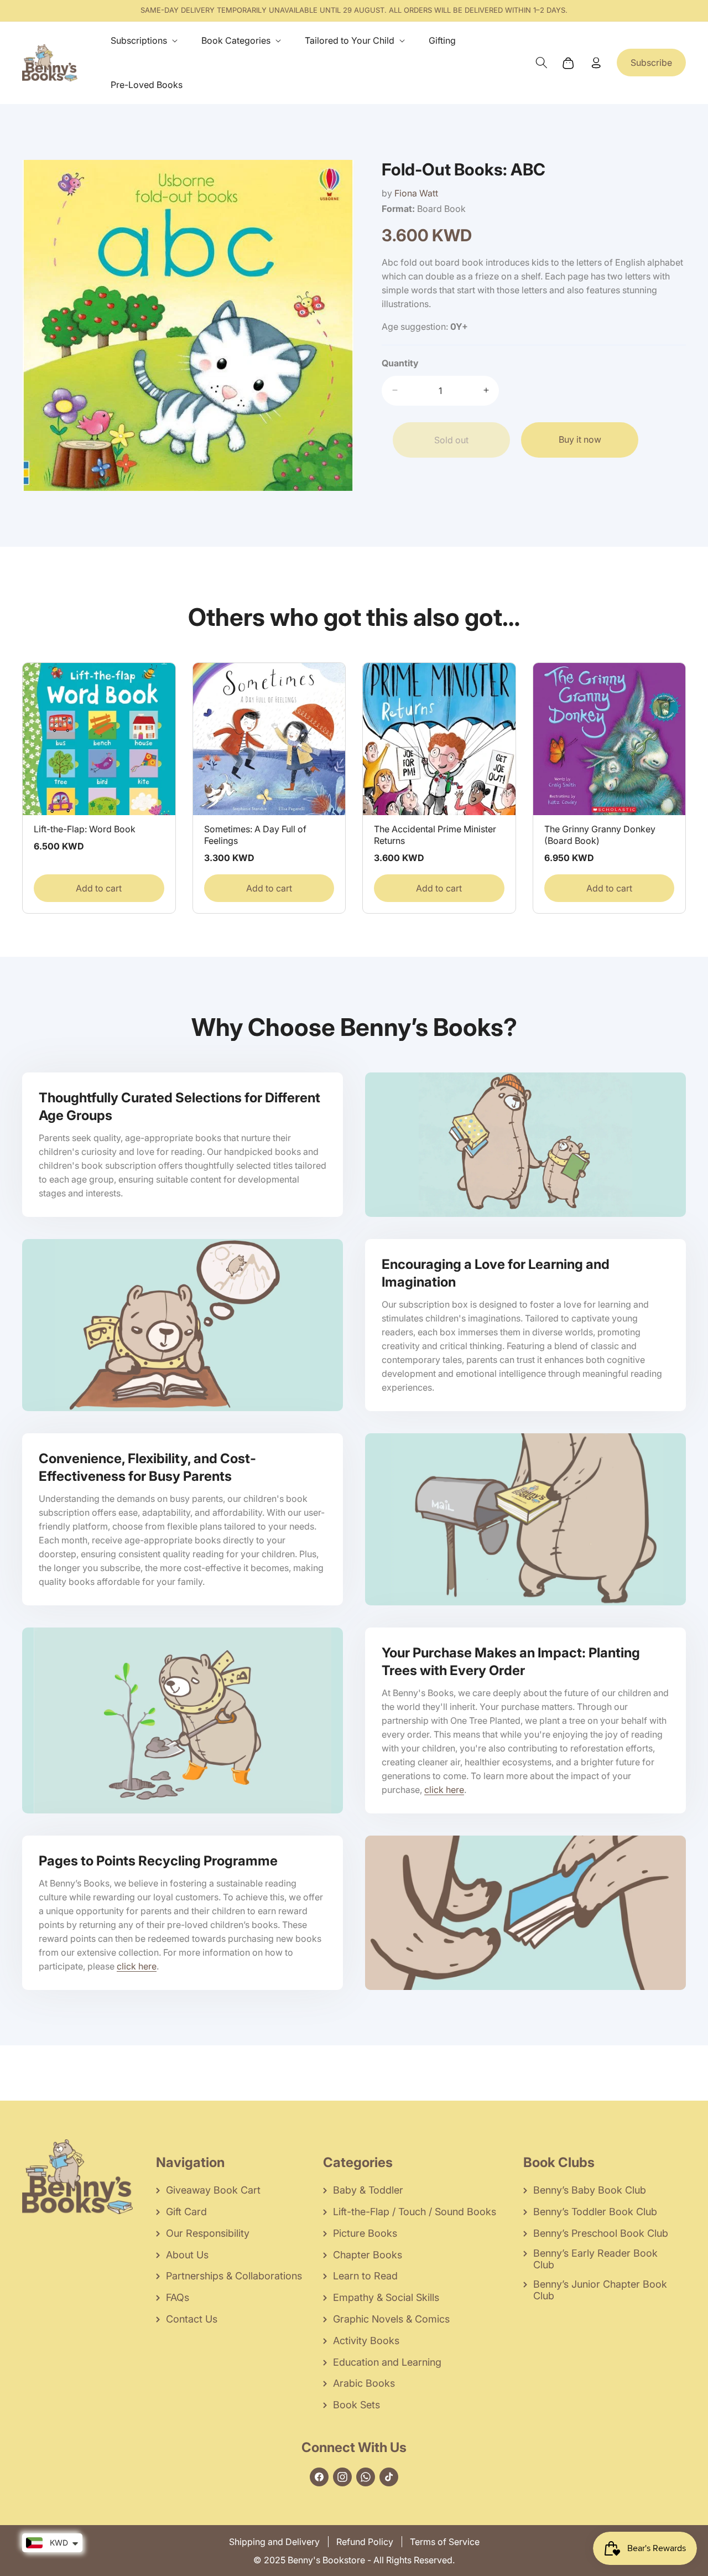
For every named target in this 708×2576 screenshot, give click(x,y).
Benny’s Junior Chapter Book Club (600, 2290)
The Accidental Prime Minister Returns (435, 835)
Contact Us (192, 2319)
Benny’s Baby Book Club (590, 2190)
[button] (146, 41)
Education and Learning (387, 2362)
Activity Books (366, 2341)
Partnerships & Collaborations (234, 2276)
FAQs (178, 2297)
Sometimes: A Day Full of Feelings (255, 835)
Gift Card (186, 2212)
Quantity (400, 362)
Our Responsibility (208, 2233)
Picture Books (365, 2233)
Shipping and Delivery (274, 2542)
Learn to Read (365, 2276)
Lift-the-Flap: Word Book (85, 829)
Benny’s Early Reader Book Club (595, 2259)
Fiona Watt (416, 193)
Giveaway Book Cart (213, 2190)
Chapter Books (368, 2255)
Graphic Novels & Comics (391, 2319)
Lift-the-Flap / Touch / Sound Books (415, 2212)
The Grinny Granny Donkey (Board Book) (600, 835)
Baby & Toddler (368, 2190)
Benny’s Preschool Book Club (601, 2233)
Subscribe (651, 63)
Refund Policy (365, 2542)
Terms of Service (445, 2542)
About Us (187, 2255)
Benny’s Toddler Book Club (595, 2212)
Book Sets (356, 2405)
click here (444, 1790)
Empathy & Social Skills (386, 2297)
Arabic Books (364, 2383)
